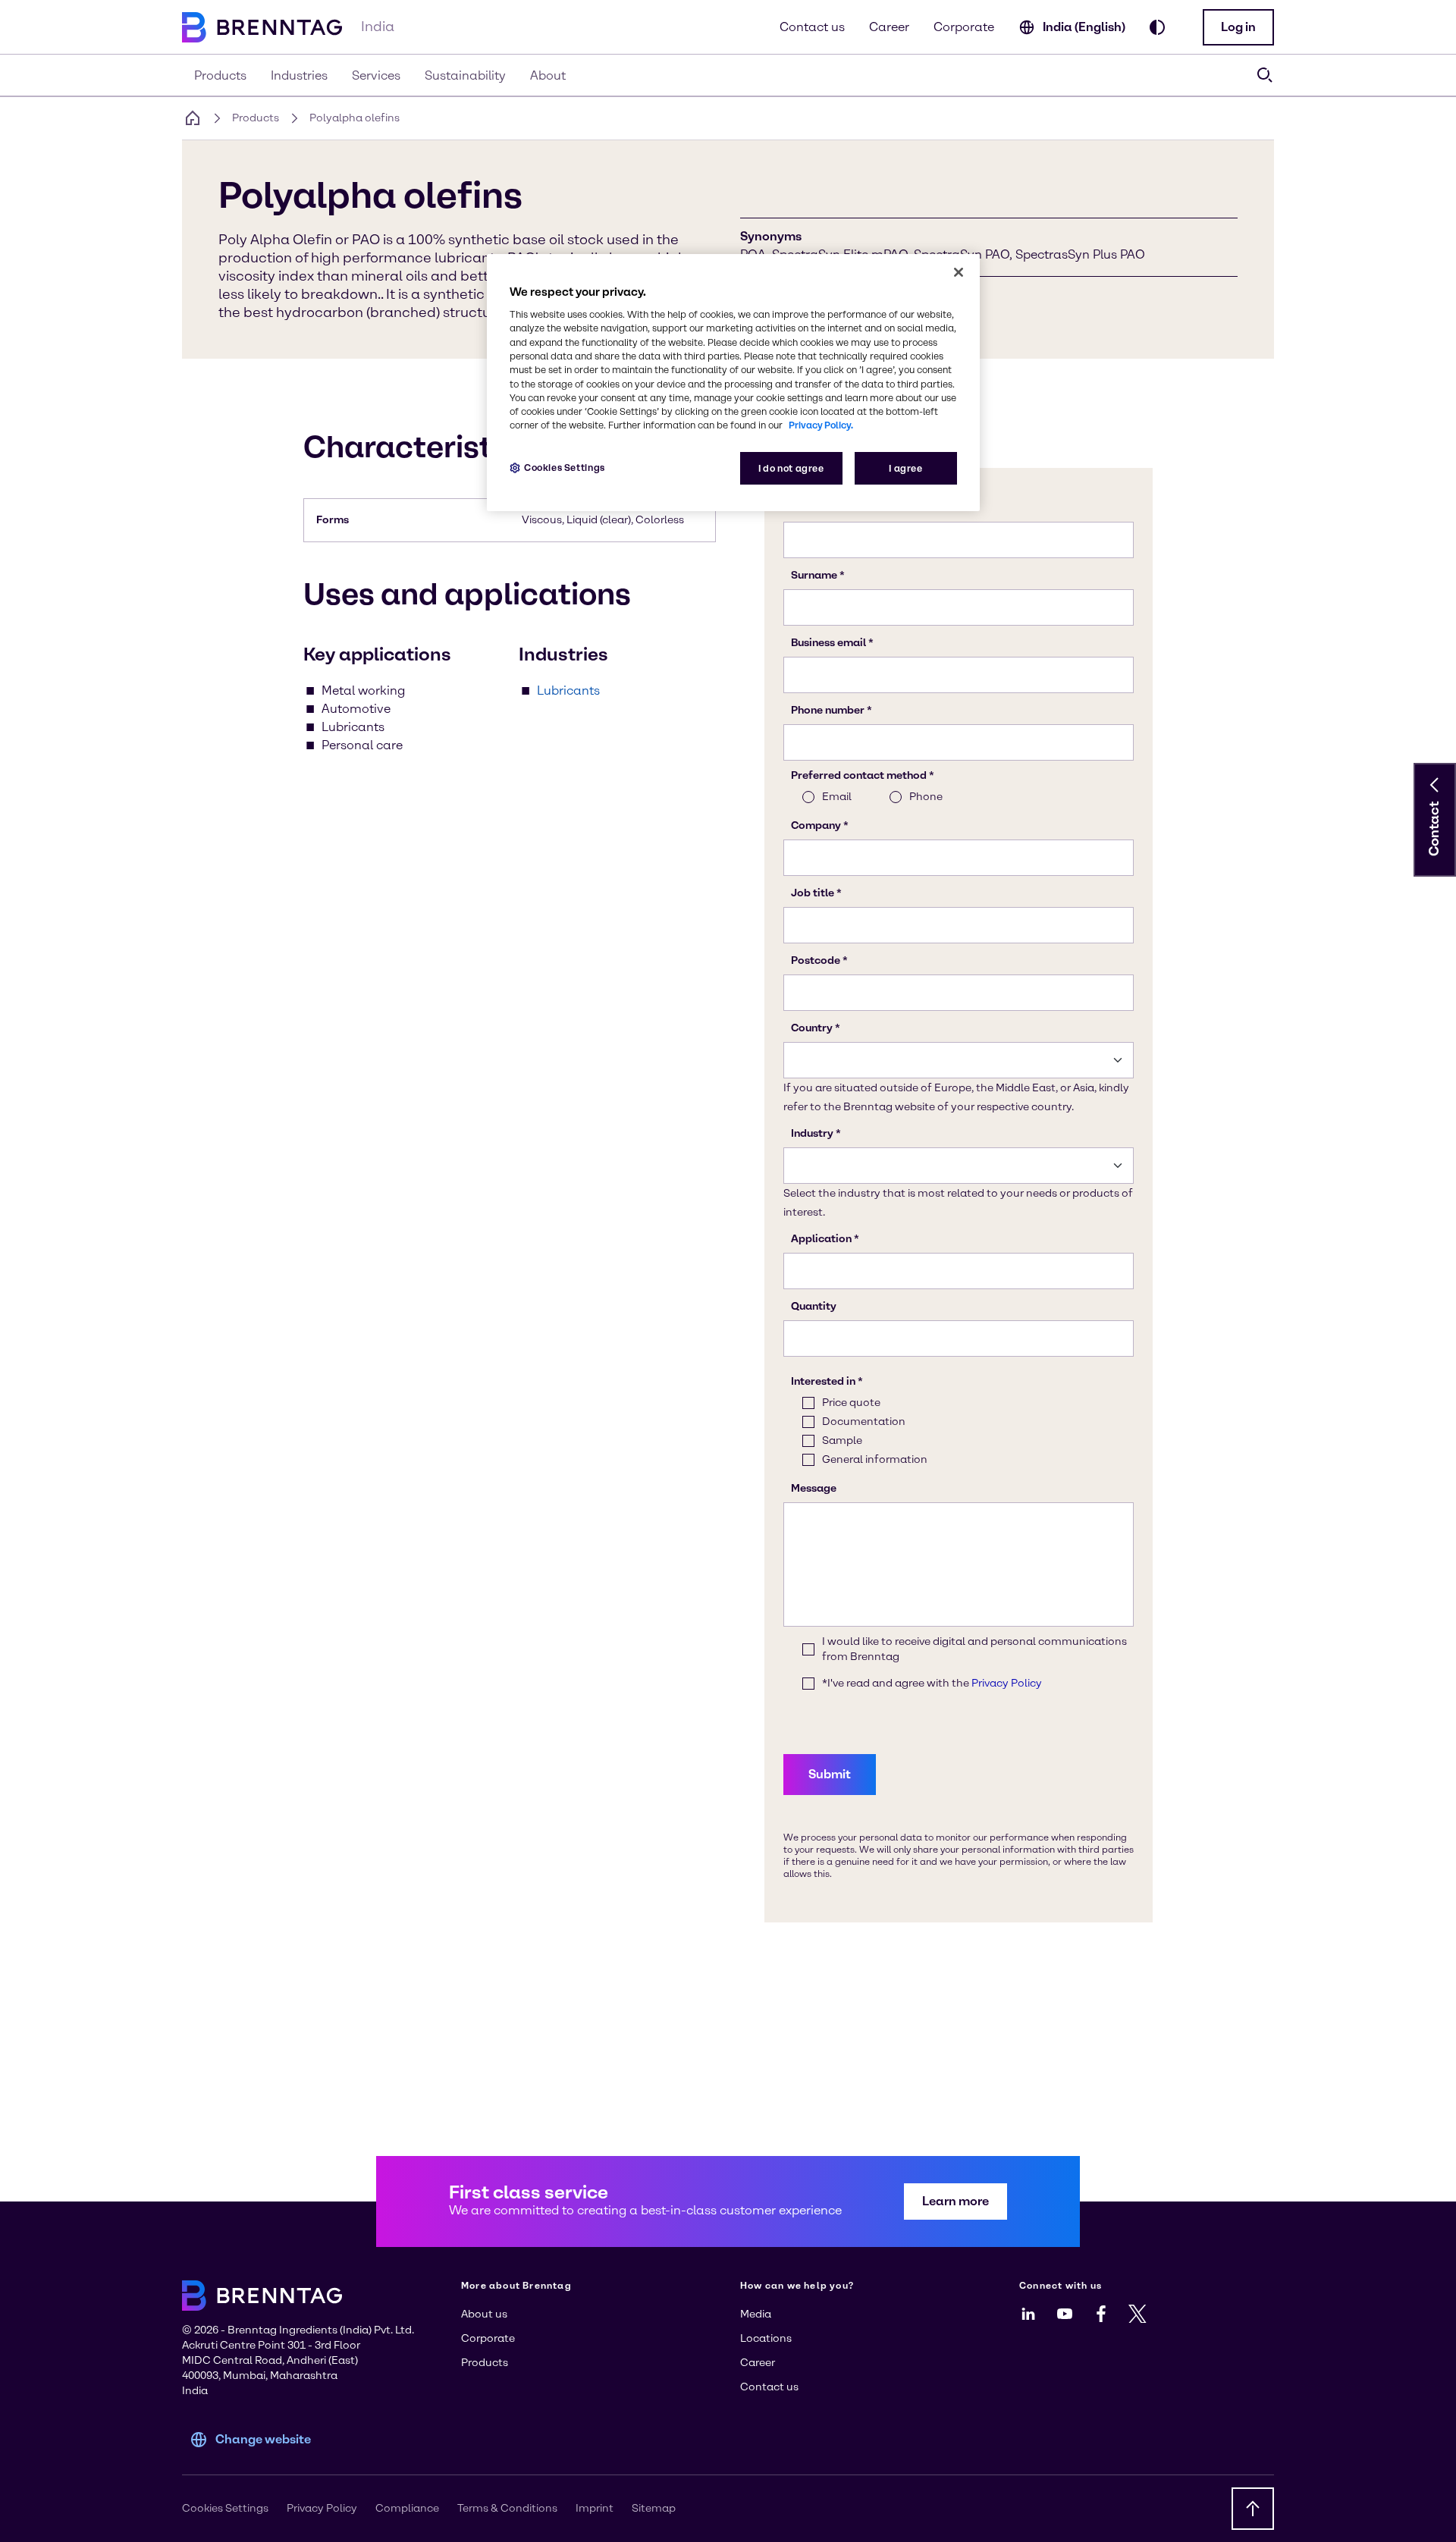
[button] (1238, 27)
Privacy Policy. (821, 425)
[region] (733, 383)
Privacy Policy (322, 2508)
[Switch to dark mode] (1157, 27)
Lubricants (568, 690)
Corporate (964, 27)
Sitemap (654, 2508)
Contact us (812, 27)
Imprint (595, 2508)
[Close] (959, 272)
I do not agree (791, 468)
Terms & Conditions (507, 2508)
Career (889, 27)
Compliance (407, 2508)
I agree (905, 468)
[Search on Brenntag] (1265, 75)
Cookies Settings (565, 468)
